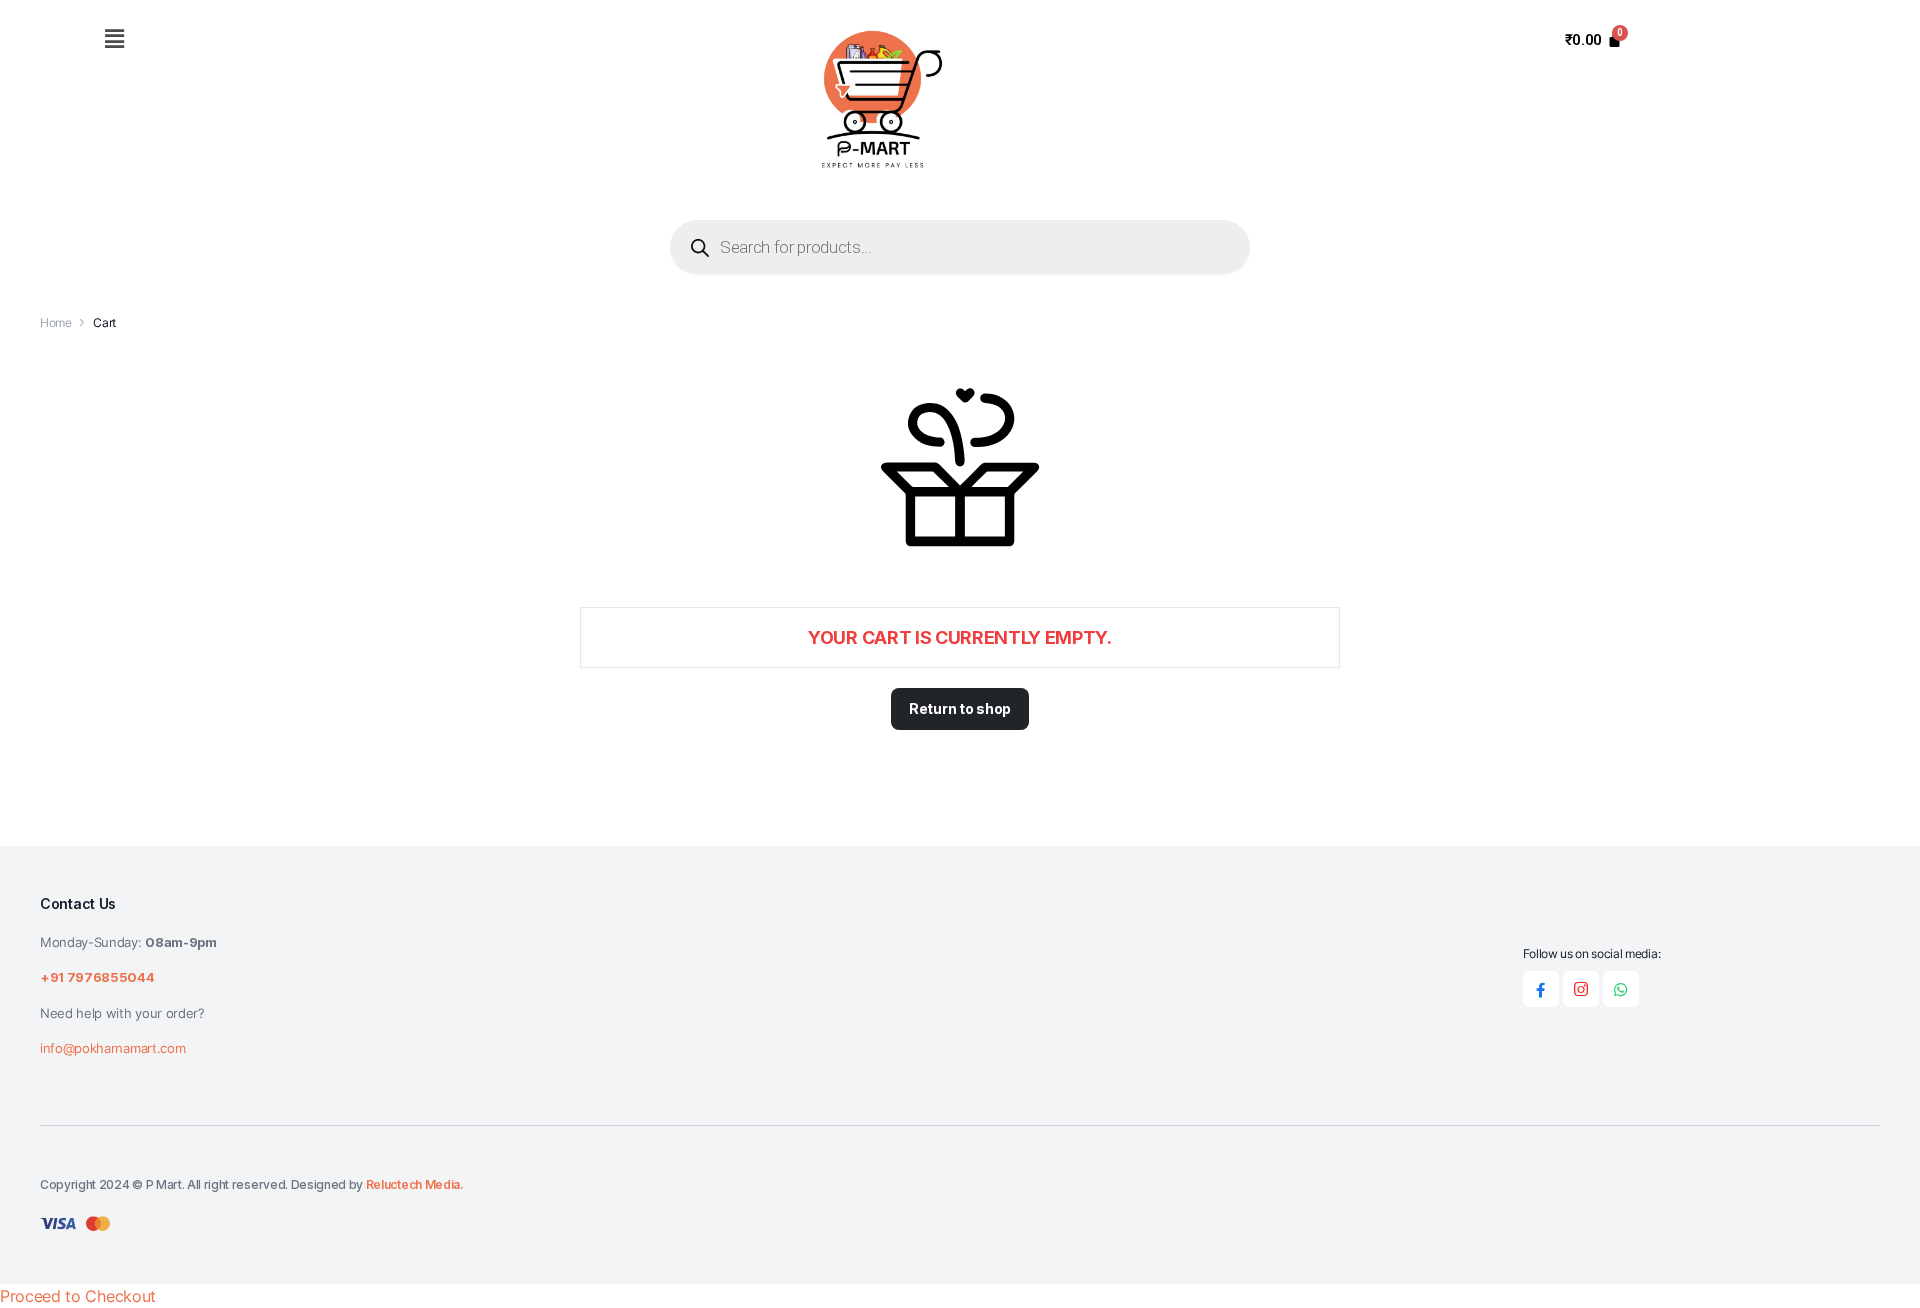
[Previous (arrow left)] (35, 654)
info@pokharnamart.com (112, 1048)
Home (56, 322)
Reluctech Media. (415, 1184)
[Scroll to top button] (1875, 1263)
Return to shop (960, 708)
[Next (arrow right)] (1885, 654)
